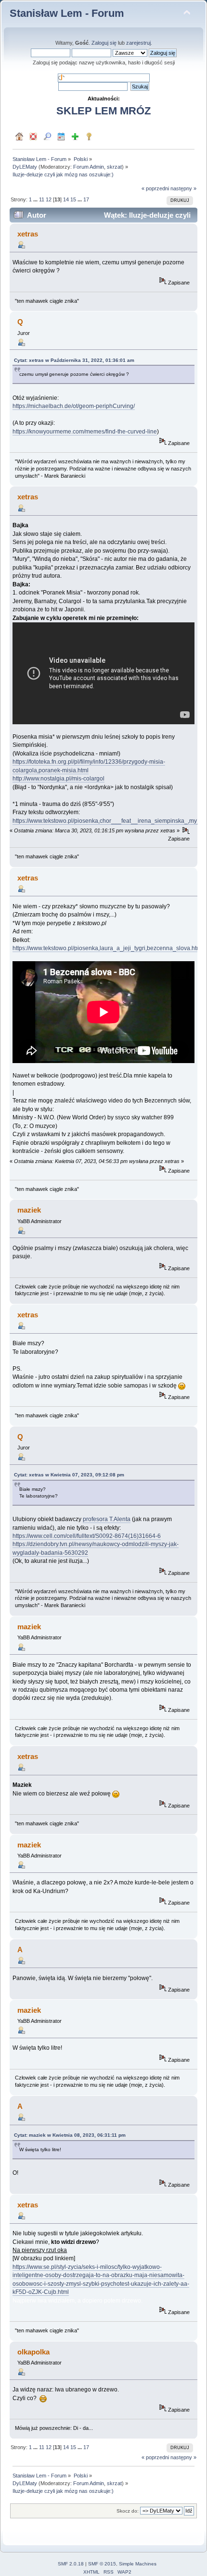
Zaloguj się (104, 43)
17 (86, 199)
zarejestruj (138, 43)
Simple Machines (138, 2564)
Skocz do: (128, 2511)
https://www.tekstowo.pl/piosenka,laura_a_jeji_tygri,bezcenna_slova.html (108, 948)
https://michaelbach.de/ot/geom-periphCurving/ (74, 406)
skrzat (114, 167)
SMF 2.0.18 (71, 2564)
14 (66, 199)
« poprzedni (155, 188)
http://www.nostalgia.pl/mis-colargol (58, 779)
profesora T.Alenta (107, 1519)
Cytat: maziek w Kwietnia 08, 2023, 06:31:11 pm (70, 2135)
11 (42, 199)
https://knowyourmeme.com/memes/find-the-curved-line (85, 432)
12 (49, 199)
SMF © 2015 (102, 2564)
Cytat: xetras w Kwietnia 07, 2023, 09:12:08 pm (69, 1475)
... (36, 199)
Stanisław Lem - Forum (67, 13)
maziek (29, 1210)
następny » (183, 188)
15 (73, 199)
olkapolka (33, 2352)
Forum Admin (89, 167)
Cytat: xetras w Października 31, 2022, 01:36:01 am (74, 360)
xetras (28, 234)
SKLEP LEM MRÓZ (103, 111)
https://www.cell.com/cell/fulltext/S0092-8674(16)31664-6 (87, 1536)
